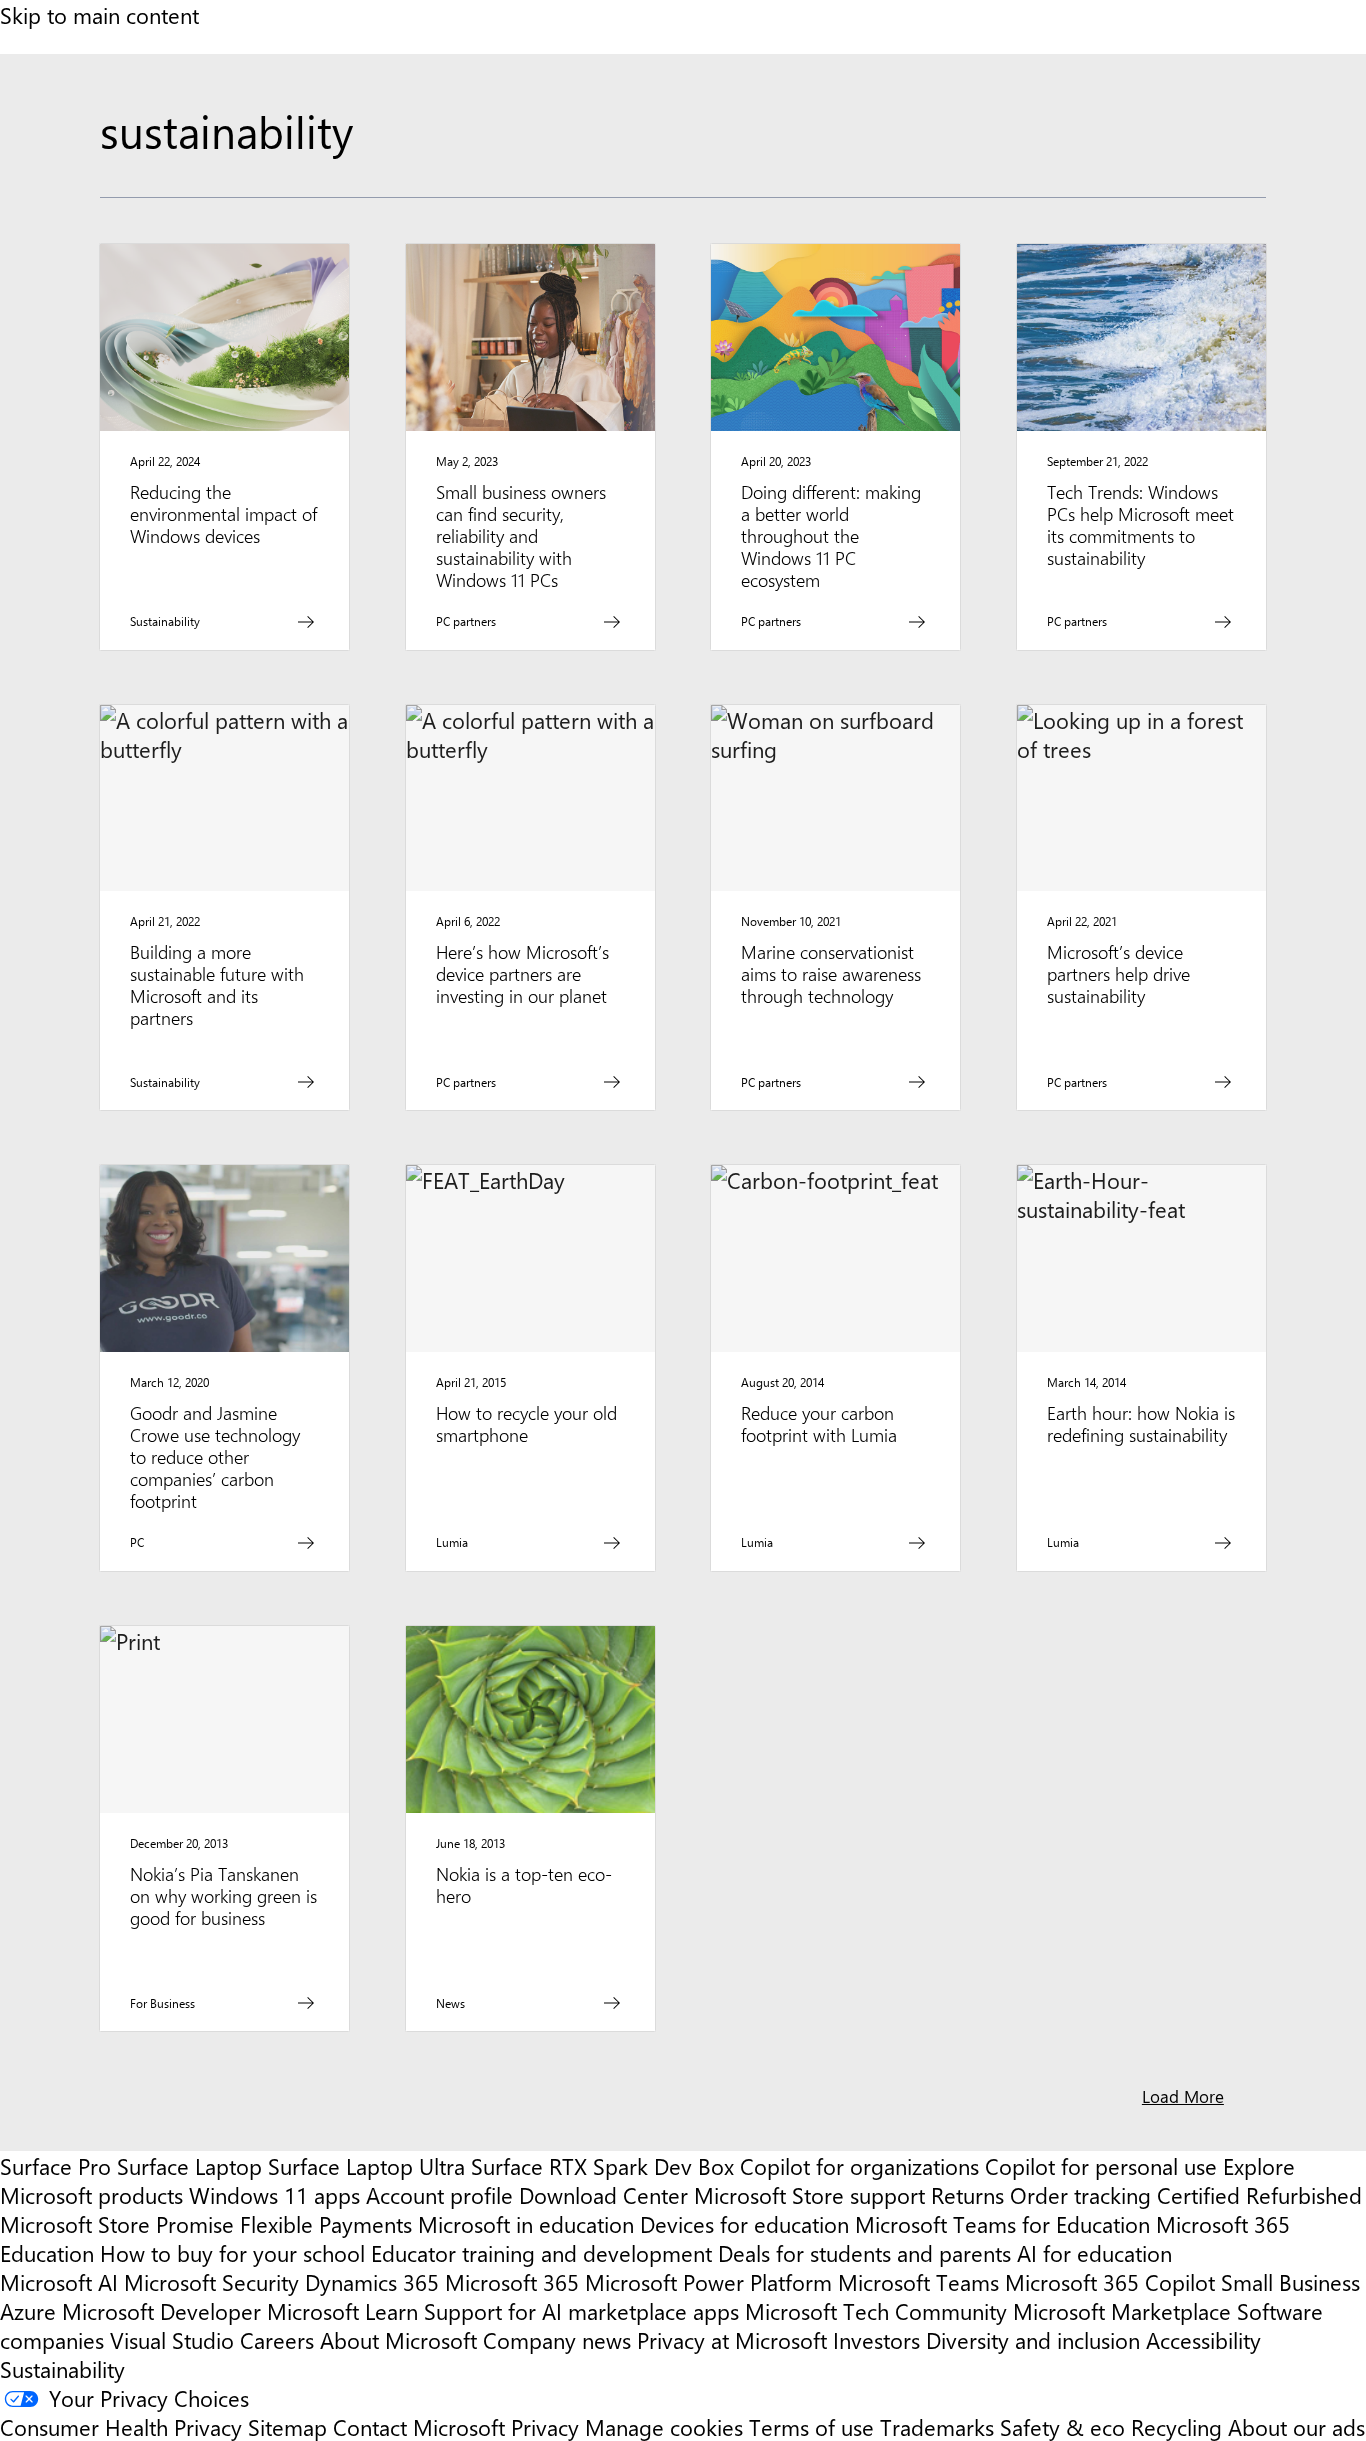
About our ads (1296, 2426)
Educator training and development (541, 2252)
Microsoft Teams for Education (1002, 2223)
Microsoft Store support (809, 2194)
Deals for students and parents (864, 2252)
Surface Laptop (189, 2165)
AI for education (1094, 2252)
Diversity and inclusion (1033, 2339)
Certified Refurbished (1259, 2194)
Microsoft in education (526, 2223)
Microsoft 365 (512, 2281)
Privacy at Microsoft (732, 2339)
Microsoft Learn (342, 2310)
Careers (277, 2339)
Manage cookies (664, 2426)
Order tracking (1080, 2194)
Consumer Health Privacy (121, 2426)
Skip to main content (99, 14)
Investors (876, 2339)
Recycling (1176, 2426)
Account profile (439, 2194)
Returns (967, 2194)
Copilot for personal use (1101, 2165)
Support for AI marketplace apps (581, 2310)
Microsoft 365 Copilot (1110, 2281)
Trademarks (937, 2426)
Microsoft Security (211, 2281)
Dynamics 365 (372, 2281)
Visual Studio (172, 2339)
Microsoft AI (59, 2281)
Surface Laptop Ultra (366, 2165)
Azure (28, 2310)
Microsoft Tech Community (876, 2310)
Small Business (1290, 2281)
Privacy (548, 2426)
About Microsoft (398, 2339)
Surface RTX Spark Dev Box (602, 2165)
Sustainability (62, 2368)
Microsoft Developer (161, 2310)
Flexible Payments (326, 2223)
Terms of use (811, 2426)
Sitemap (287, 2426)
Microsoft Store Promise (117, 2223)
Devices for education (744, 2223)
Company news (557, 2339)
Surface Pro (55, 2165)
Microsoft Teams (918, 2281)
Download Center (603, 2194)
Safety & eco (1062, 2426)
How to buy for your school (232, 2252)
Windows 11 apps (274, 2194)
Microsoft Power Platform (708, 2281)
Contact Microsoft (419, 2426)
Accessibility (1203, 2339)
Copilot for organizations (859, 2165)
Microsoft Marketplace (1122, 2310)
